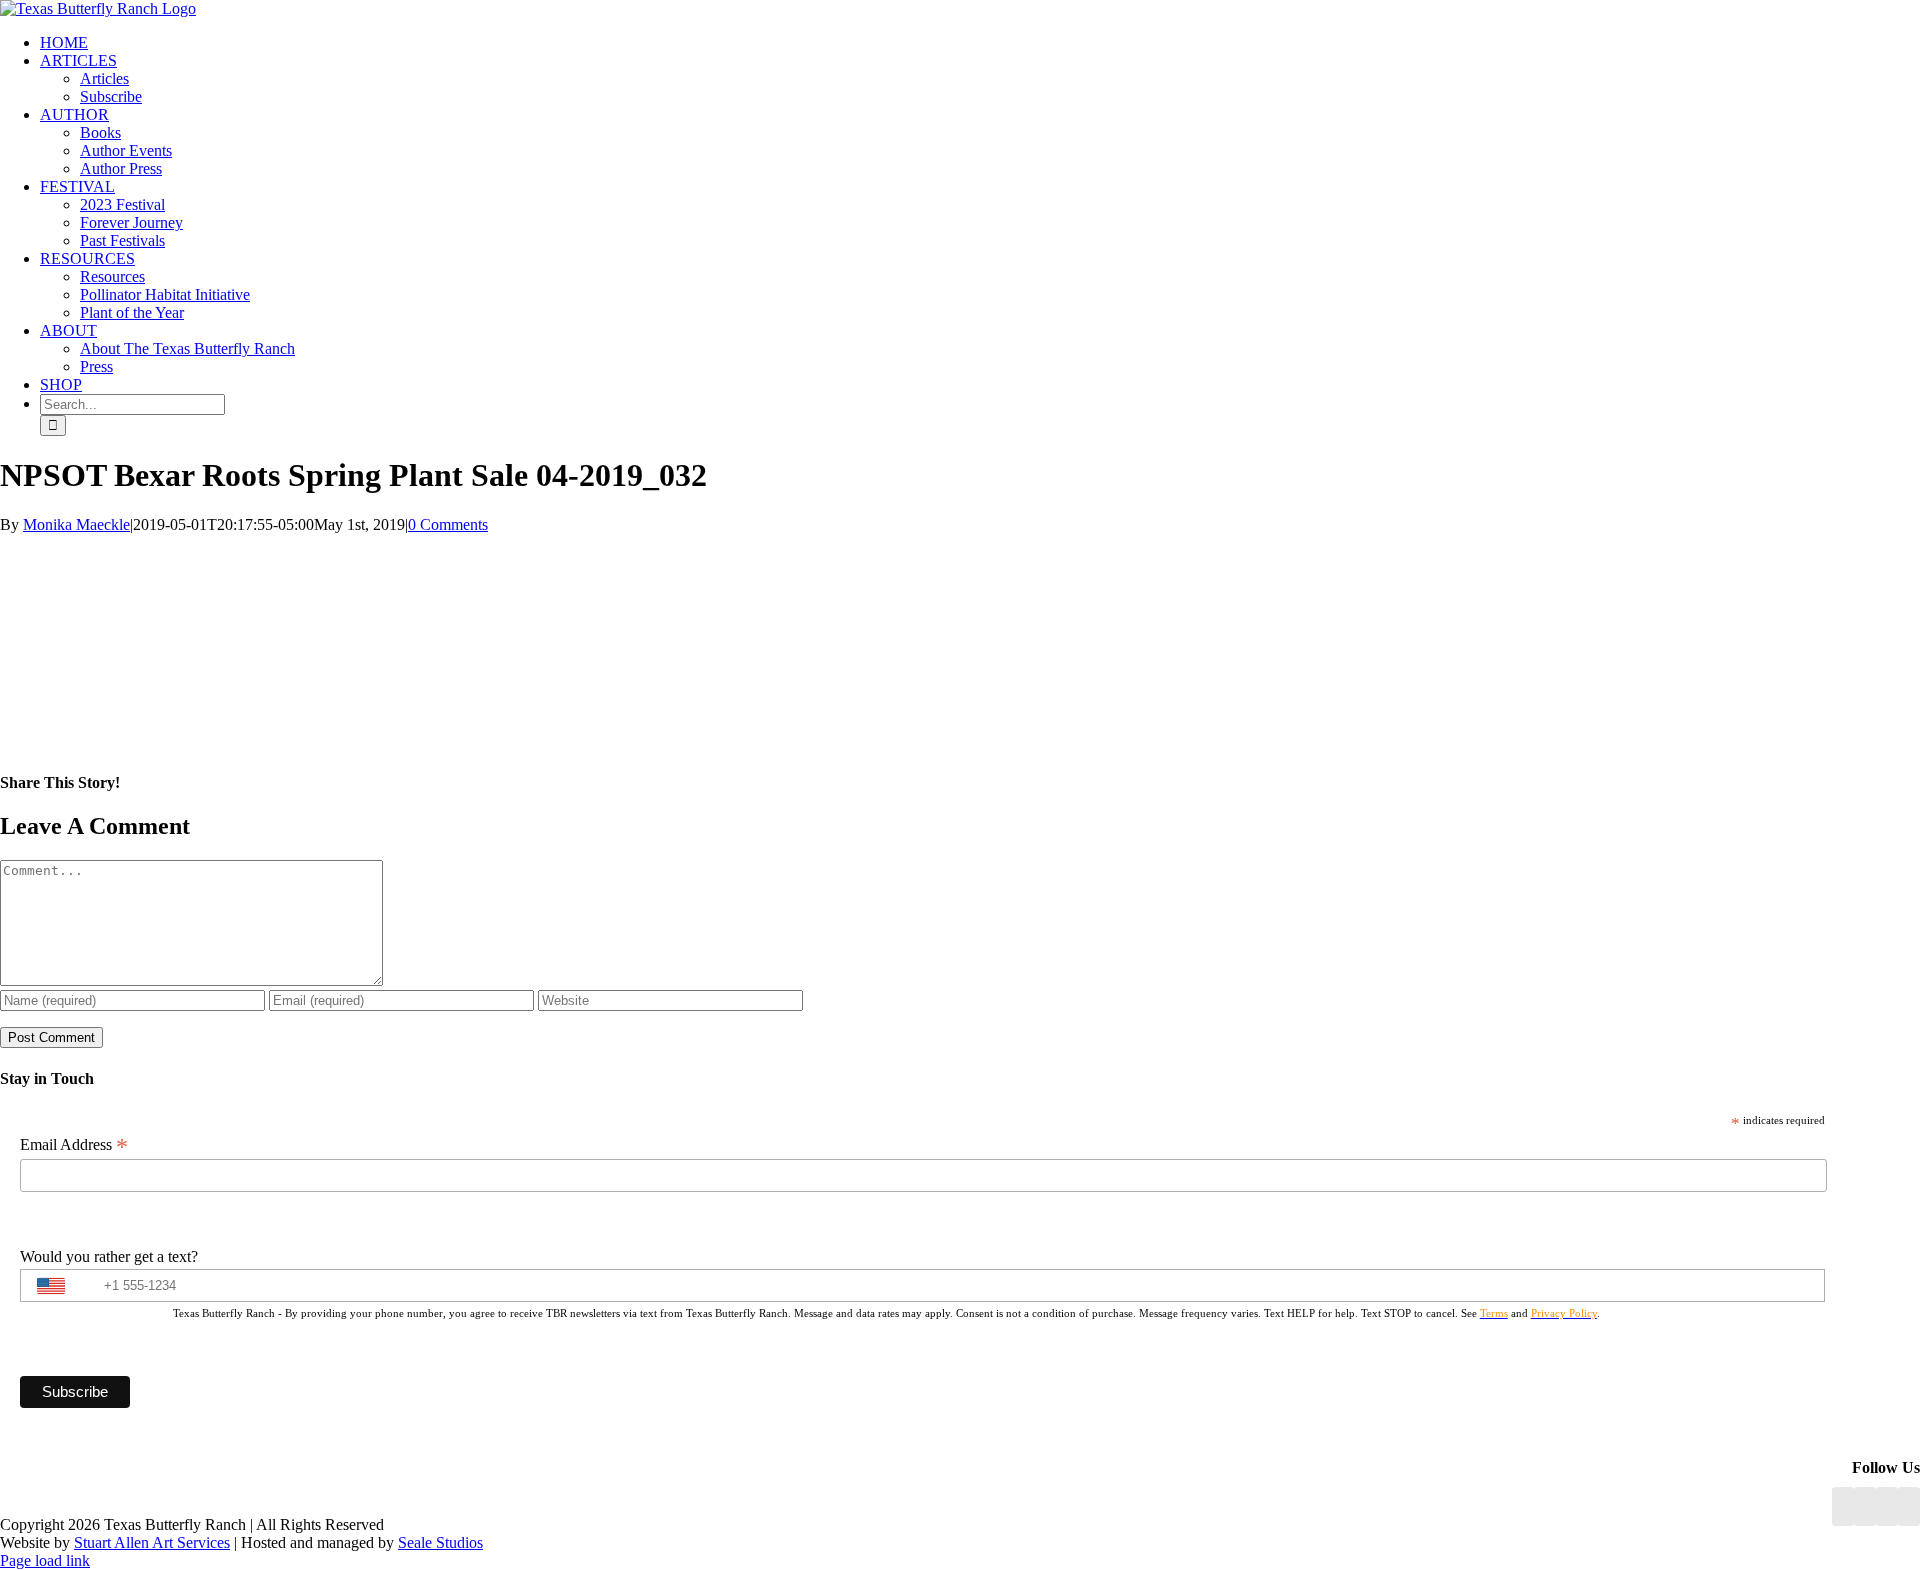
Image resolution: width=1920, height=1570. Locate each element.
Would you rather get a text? (109, 1256)
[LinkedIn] (1865, 1506)
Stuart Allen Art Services (152, 1542)
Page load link (45, 1560)
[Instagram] (1887, 1506)
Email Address (74, 1145)
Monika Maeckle (76, 524)
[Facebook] (1843, 1506)
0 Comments (448, 524)
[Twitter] (1909, 1506)
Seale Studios (440, 1542)
